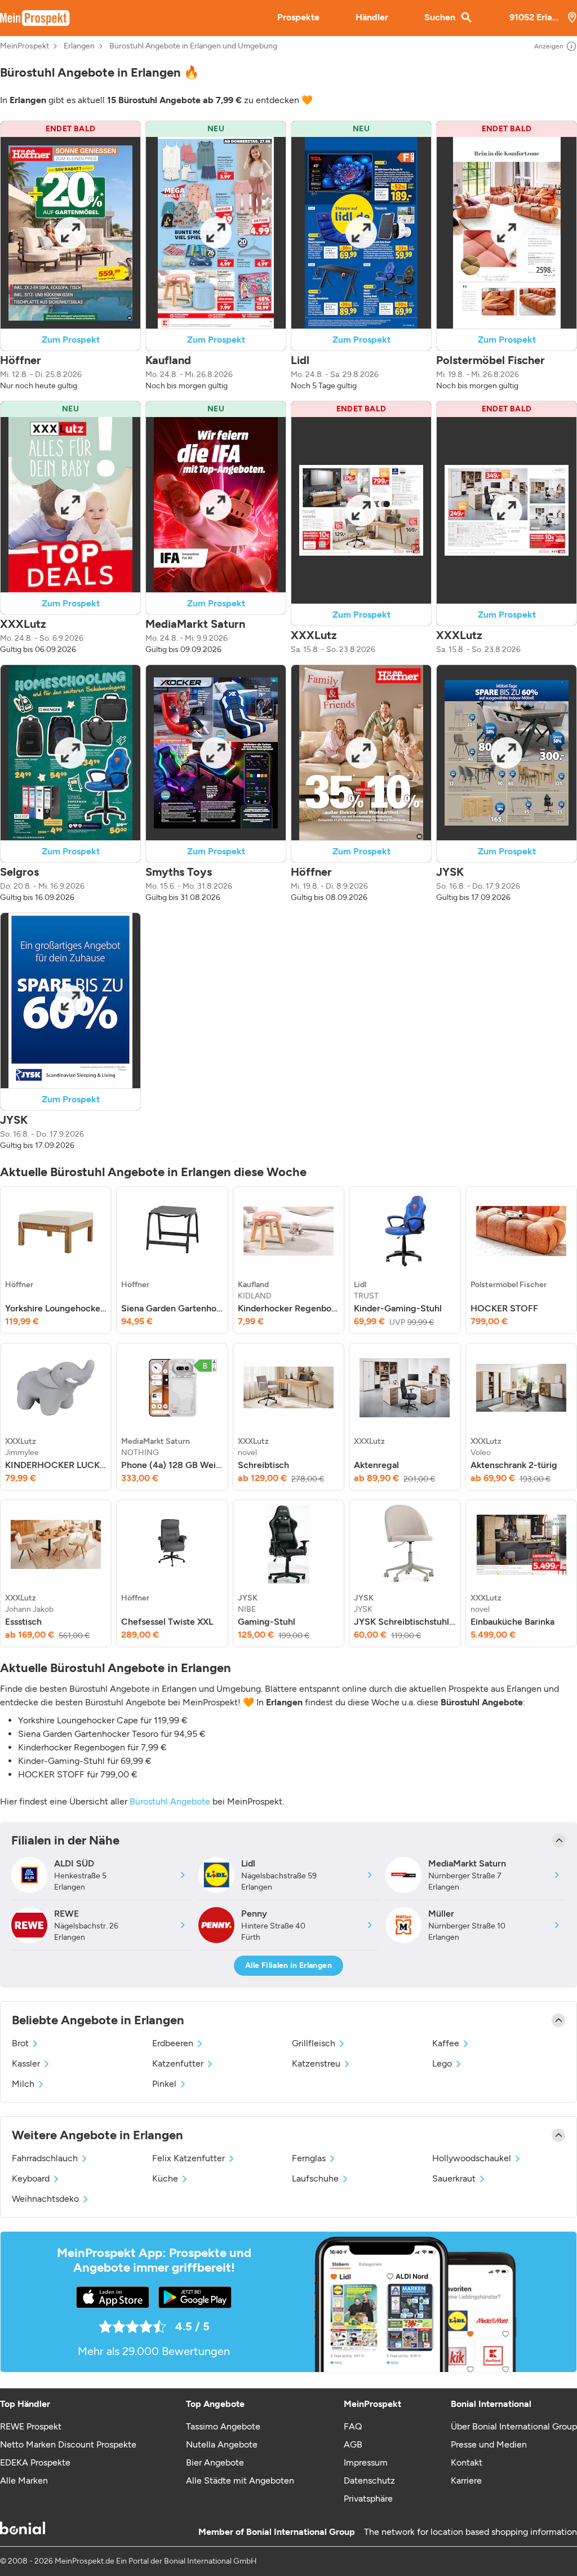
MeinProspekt (25, 46)
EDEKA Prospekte (35, 2462)
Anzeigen (549, 46)
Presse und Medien (489, 2444)
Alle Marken (24, 2480)
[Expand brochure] (70, 233)
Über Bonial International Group (514, 2426)
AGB (353, 2444)
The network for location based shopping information (471, 2532)
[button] (70, 256)
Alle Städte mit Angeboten (240, 2480)
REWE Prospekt (31, 2426)
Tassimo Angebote (223, 2426)
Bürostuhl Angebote (170, 1801)
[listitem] (56, 1260)
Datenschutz (369, 2480)
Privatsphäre (368, 2499)
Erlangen (79, 46)
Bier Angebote (215, 2462)
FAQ (353, 2426)
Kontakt (467, 2462)
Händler (372, 17)
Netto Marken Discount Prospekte (68, 2444)
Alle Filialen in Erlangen (288, 1965)
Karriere (466, 2480)
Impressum (366, 2462)
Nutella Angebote (222, 2444)
